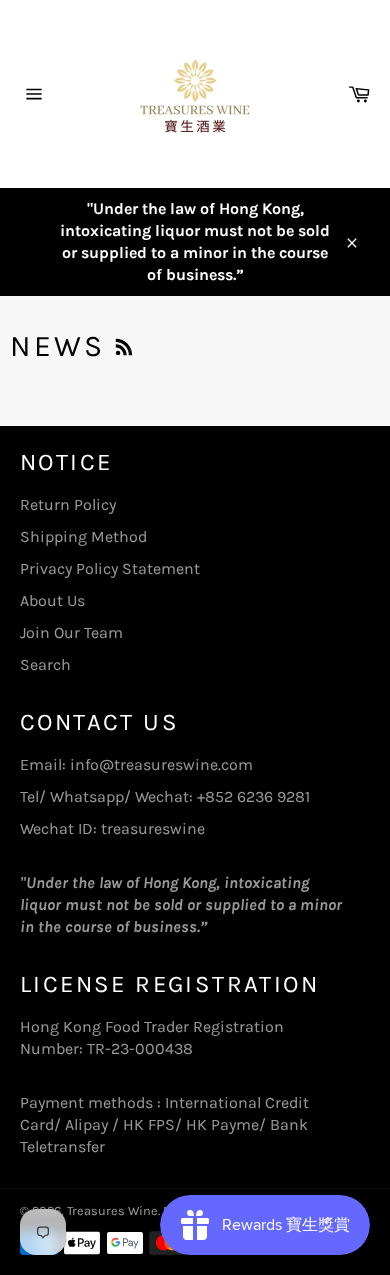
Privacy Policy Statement (110, 568)
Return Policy (68, 504)
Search (45, 664)
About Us (52, 600)
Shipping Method (83, 536)
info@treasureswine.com (161, 764)
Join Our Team (71, 632)
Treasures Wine (112, 1210)
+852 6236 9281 (253, 796)
